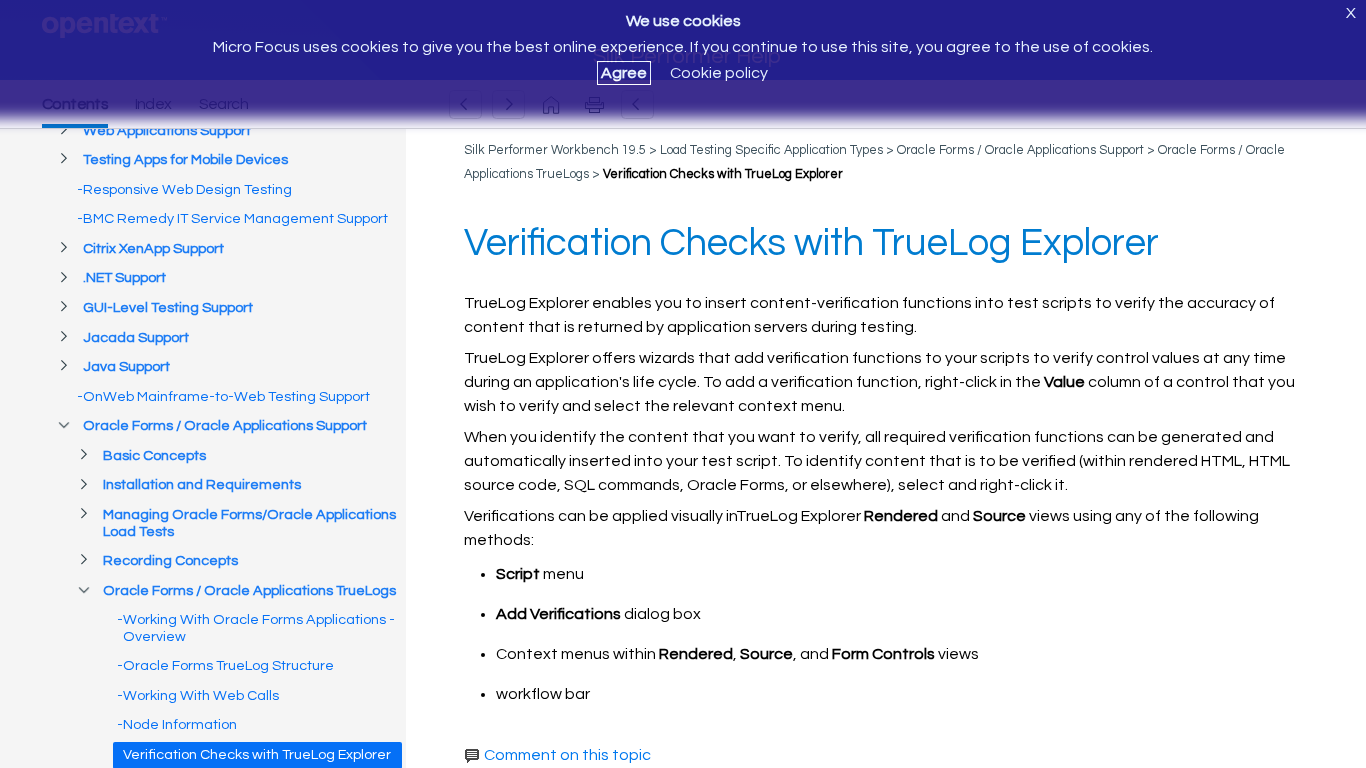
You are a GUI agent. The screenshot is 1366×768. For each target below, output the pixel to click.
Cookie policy (719, 73)
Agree (624, 73)
